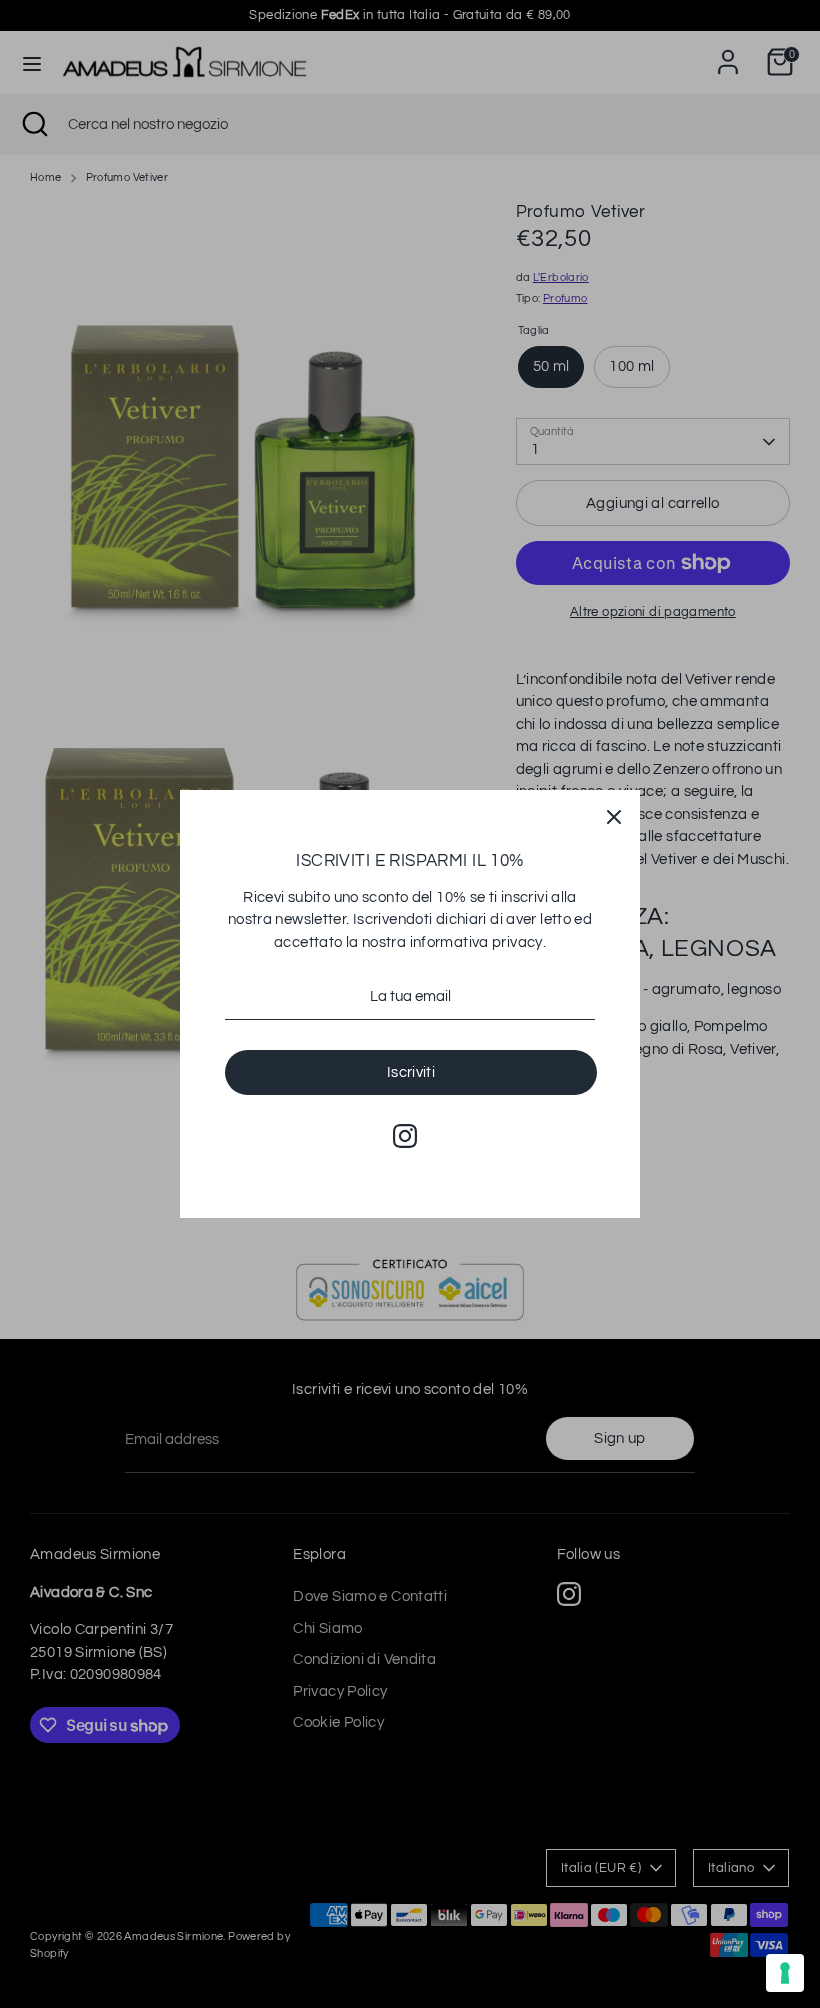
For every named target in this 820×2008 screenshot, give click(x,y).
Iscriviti (411, 1072)
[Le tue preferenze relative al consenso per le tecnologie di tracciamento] (785, 1973)
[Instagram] (405, 1136)
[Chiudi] (614, 816)
